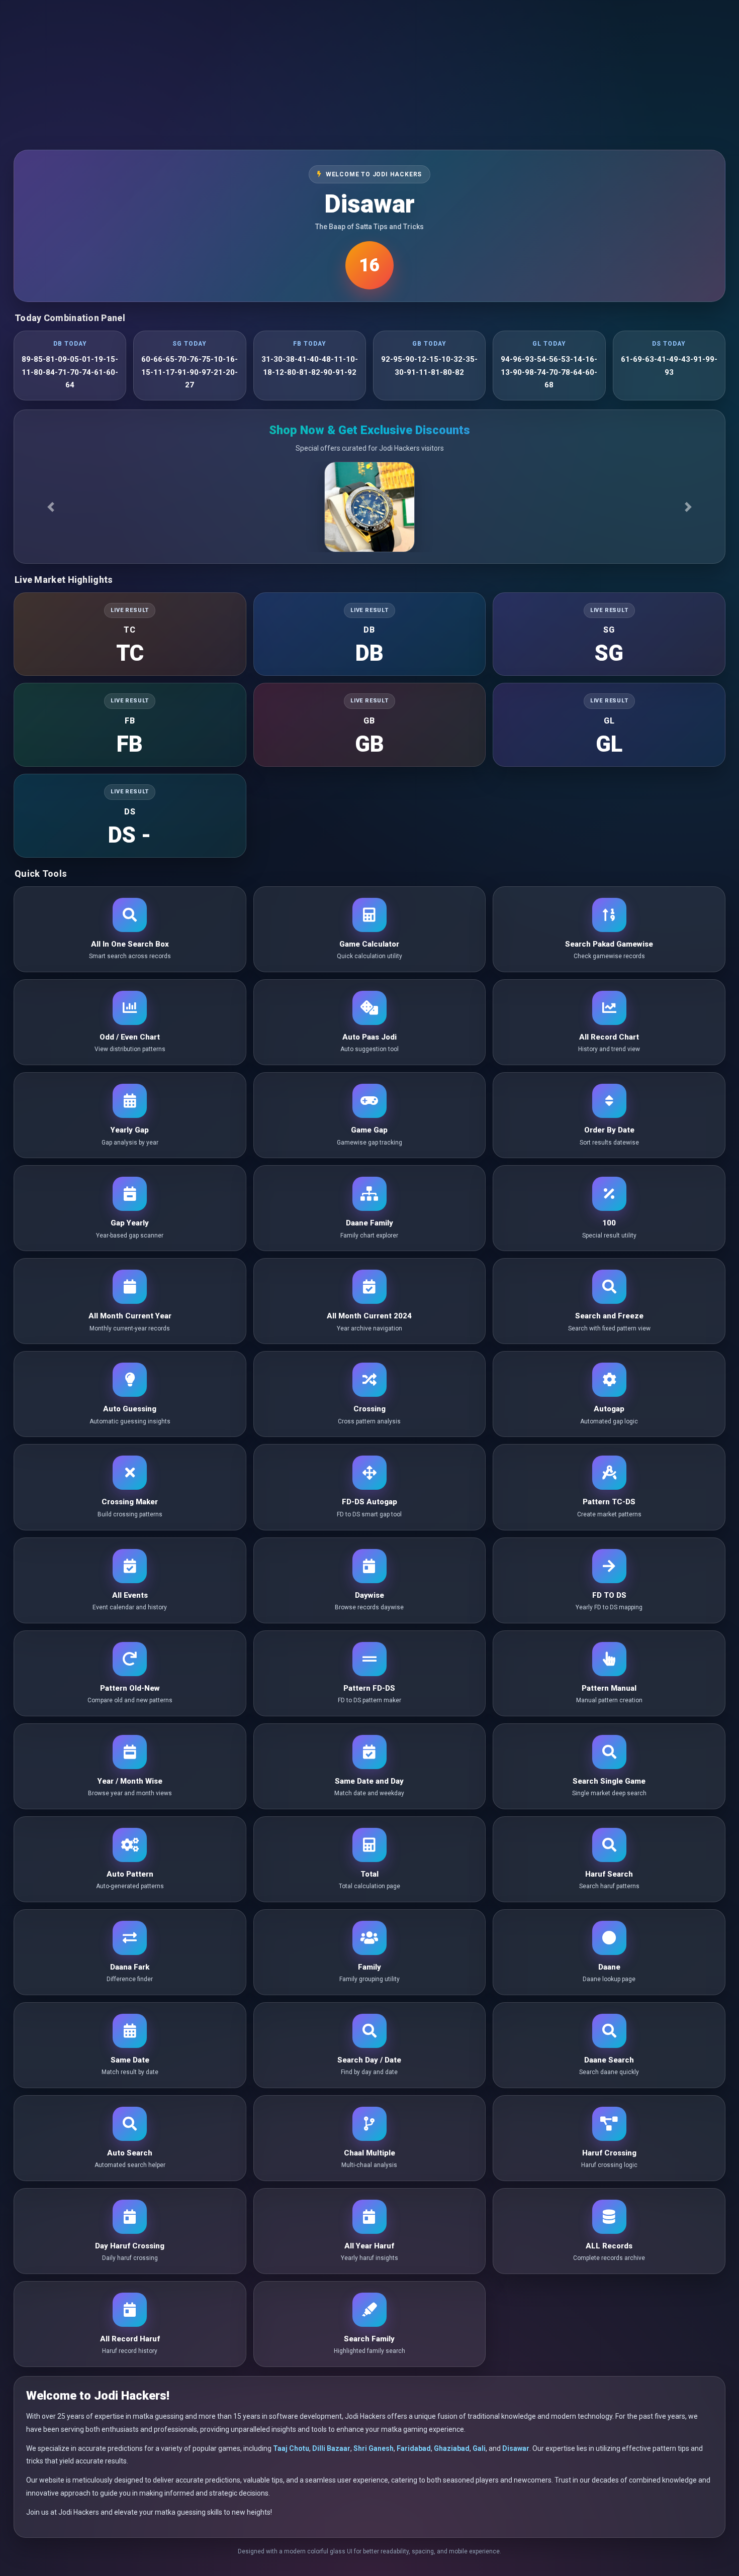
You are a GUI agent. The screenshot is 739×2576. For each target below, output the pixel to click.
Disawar (516, 2448)
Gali (479, 2448)
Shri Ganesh (374, 2448)
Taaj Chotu (291, 2448)
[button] (51, 507)
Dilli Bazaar (331, 2448)
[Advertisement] (369, 70)
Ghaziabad (452, 2448)
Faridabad (414, 2448)
